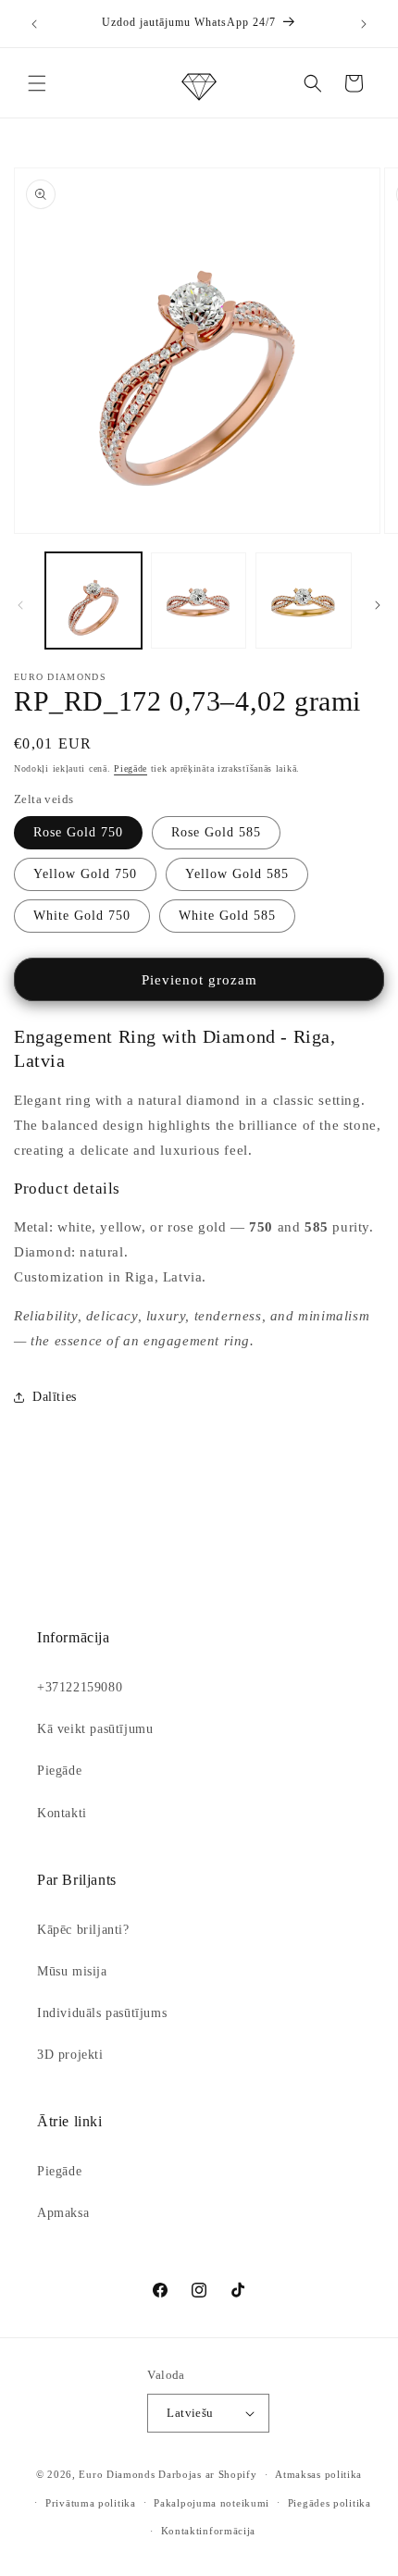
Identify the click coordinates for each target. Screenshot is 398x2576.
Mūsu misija (72, 1971)
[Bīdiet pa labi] (378, 605)
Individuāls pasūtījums (102, 2013)
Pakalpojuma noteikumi (211, 2503)
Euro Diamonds (117, 2474)
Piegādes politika (330, 2503)
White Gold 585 (227, 916)
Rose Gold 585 (216, 832)
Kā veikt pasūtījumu (95, 1729)
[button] (37, 83)
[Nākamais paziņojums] (364, 24)
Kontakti (62, 1813)
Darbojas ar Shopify (207, 2474)
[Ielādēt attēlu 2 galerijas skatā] (199, 601)
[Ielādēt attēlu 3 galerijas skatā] (304, 601)
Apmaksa (63, 2213)
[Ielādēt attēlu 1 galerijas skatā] (93, 601)
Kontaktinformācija (209, 2531)
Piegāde (131, 768)
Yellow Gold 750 (85, 874)
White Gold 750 (82, 916)
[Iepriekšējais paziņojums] (34, 24)
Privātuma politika (91, 2503)
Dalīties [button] (55, 1397)
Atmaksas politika (318, 2474)
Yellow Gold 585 (237, 874)
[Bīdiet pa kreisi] (20, 605)
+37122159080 (80, 1687)
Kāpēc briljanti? (83, 1930)
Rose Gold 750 (78, 832)
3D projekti (70, 2055)
